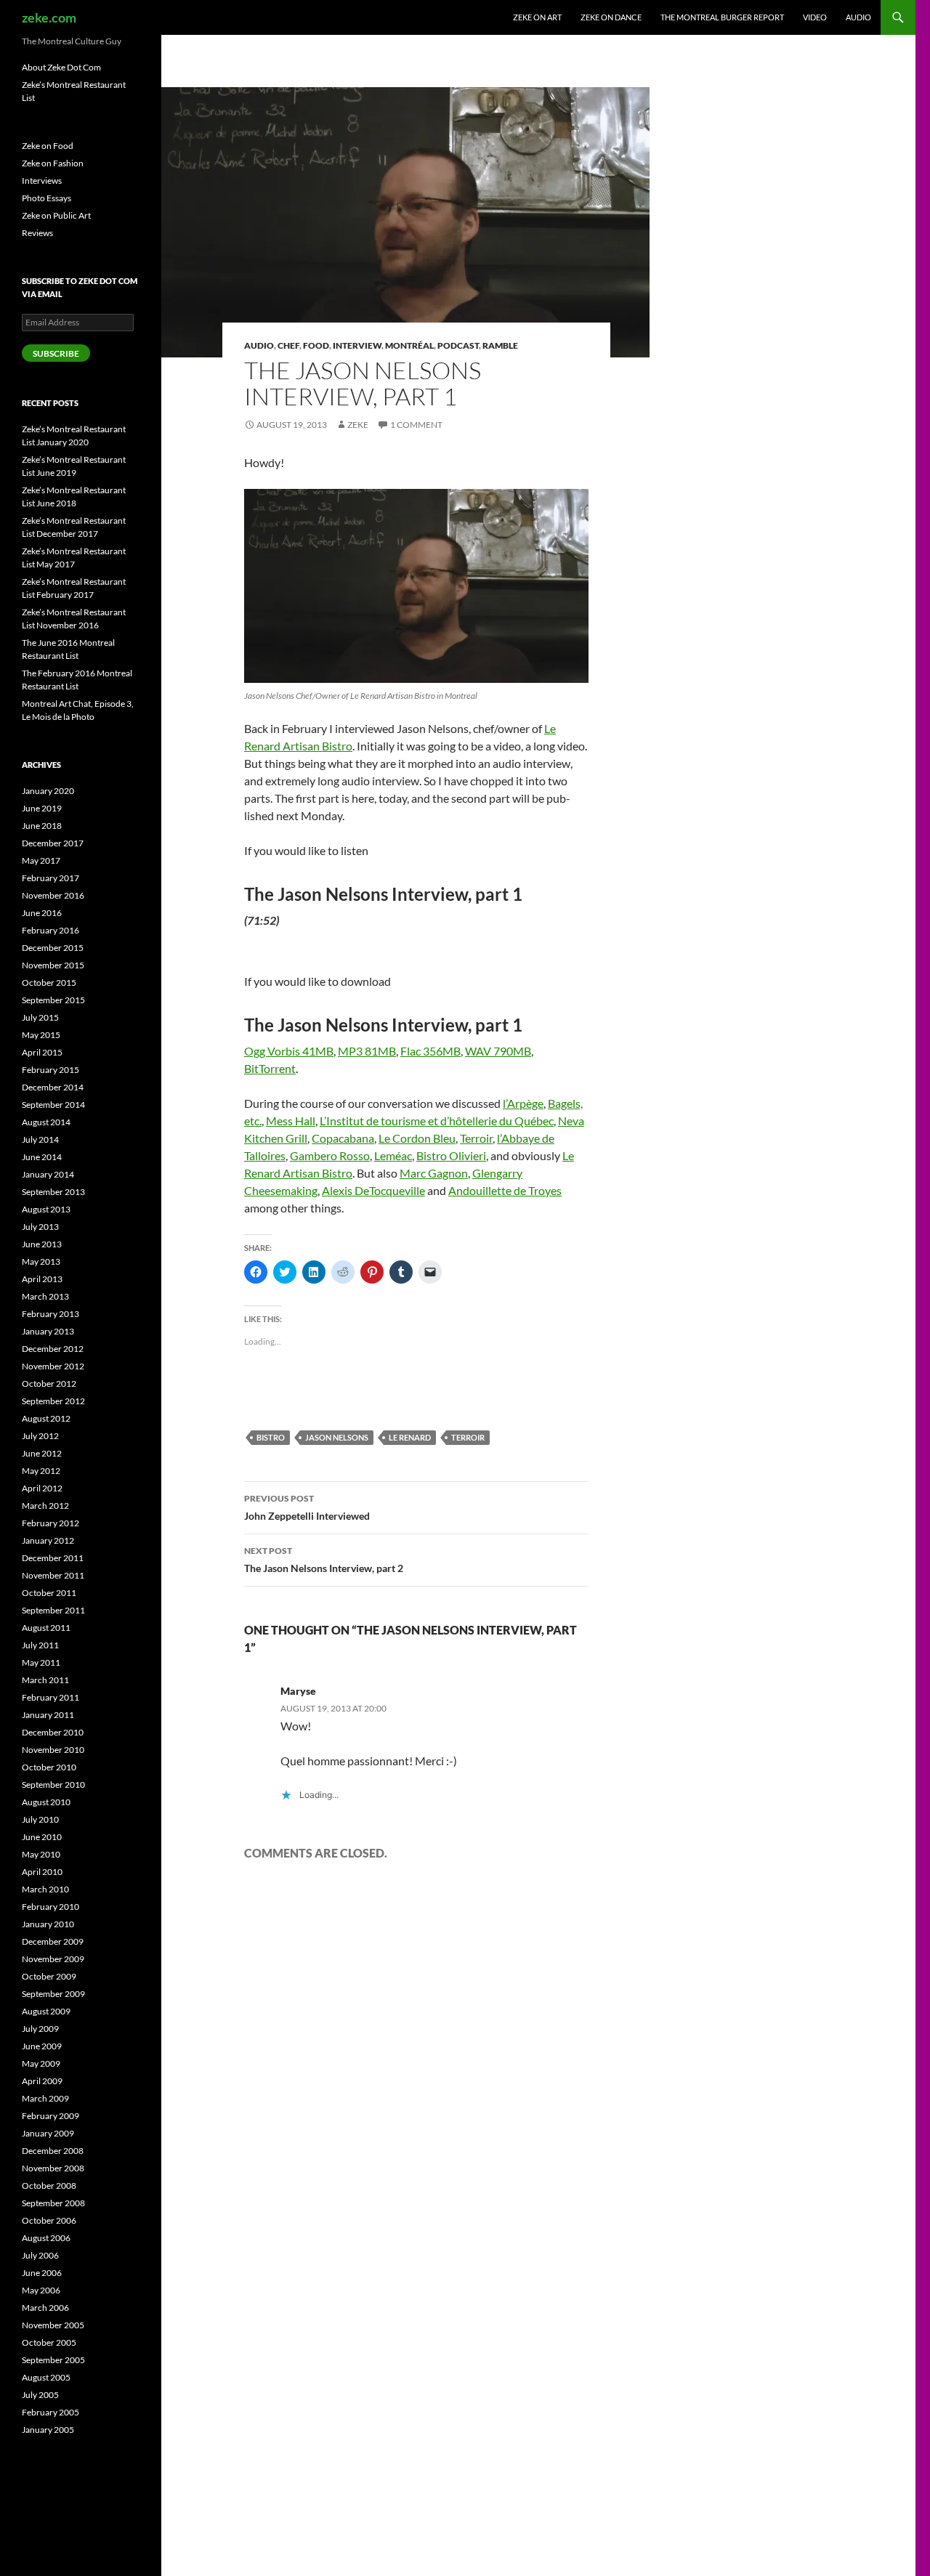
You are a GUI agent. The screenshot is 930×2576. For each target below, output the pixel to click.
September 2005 (53, 2360)
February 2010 (50, 1907)
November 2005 (53, 2325)
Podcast (458, 345)
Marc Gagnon (434, 1173)
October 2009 (49, 1976)
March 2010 (45, 1889)
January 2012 (48, 1540)
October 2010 (49, 1767)
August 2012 (46, 1418)
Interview (357, 345)
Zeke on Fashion (53, 163)
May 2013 (41, 1261)
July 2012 (40, 1436)
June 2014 (42, 1157)
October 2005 (49, 2342)
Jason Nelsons (337, 1437)
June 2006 (42, 2273)
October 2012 (49, 1384)
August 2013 (46, 1209)
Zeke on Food (48, 146)
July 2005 (40, 2395)
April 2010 (42, 1872)
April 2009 (42, 2081)
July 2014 (40, 1139)
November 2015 (53, 965)
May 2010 (41, 1854)
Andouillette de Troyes (505, 1190)
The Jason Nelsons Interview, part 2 (324, 1560)
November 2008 (53, 2168)
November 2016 (53, 895)
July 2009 (40, 2029)
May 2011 (41, 1662)
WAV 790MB (498, 1051)
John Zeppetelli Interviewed (307, 1507)
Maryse (298, 1691)
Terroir (476, 1138)
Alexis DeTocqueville (373, 1190)
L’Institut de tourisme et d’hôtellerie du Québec (437, 1121)
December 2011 (53, 1558)
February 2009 (50, 2116)
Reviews (37, 233)
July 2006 (40, 2255)
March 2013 (45, 1296)
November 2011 (53, 1575)
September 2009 (53, 1994)
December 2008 (53, 2151)
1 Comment (416, 425)
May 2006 (41, 2290)
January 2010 (48, 1924)
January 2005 (48, 2430)
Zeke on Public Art (56, 215)
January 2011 (48, 1715)
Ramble (500, 345)
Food (316, 345)
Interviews (42, 181)
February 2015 (50, 1070)
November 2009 (53, 1959)
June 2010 (42, 1837)
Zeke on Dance (611, 17)
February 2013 (50, 1314)
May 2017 (41, 860)
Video (815, 17)
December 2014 (53, 1087)
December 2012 (53, 1349)
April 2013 (42, 1279)
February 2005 (50, 2412)
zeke (358, 425)
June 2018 (42, 826)
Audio (858, 17)
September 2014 (53, 1105)
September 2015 (53, 1000)
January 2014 (48, 1174)
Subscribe (56, 353)
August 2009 (46, 2011)
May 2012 (41, 1471)
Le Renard (410, 1437)
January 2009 (48, 2133)
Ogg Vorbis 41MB (289, 1051)
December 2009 (53, 1941)
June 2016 (42, 913)
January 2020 (48, 791)
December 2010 (53, 1732)
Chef (288, 345)
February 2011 (50, 1697)
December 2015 (53, 948)
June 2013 (42, 1244)
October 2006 (49, 2220)
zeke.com (49, 17)
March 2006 (45, 2308)
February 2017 (50, 878)
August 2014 (46, 1122)
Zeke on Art (537, 17)
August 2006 (46, 2238)
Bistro (271, 1437)
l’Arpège (523, 1103)
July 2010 (40, 1819)
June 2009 (42, 2046)
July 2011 (40, 1645)
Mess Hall (291, 1121)
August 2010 (46, 1802)
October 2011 (49, 1593)
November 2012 (53, 1366)
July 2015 (40, 1017)
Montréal (409, 345)
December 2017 (53, 843)
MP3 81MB (367, 1051)
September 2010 (53, 1785)
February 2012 (50, 1523)
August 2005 (46, 2377)
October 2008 (49, 2186)
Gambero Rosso (330, 1155)
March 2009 (45, 2098)
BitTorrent (270, 1068)
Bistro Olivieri (451, 1155)
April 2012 (42, 1488)
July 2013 (40, 1227)
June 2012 (42, 1453)
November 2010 (53, 1750)
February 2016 (50, 930)
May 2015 (41, 1035)
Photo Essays (46, 198)
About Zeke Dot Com (61, 67)
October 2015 (49, 983)
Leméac (393, 1155)
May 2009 (41, 2063)
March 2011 (45, 1680)
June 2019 (42, 808)
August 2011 (46, 1628)
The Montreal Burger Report (722, 17)
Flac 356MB (430, 1051)
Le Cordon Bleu (417, 1138)
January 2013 (48, 1331)
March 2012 (45, 1506)
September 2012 (53, 1401)
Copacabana (343, 1138)
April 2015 (42, 1052)
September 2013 (53, 1192)
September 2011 (53, 1610)
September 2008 (53, 2203)
